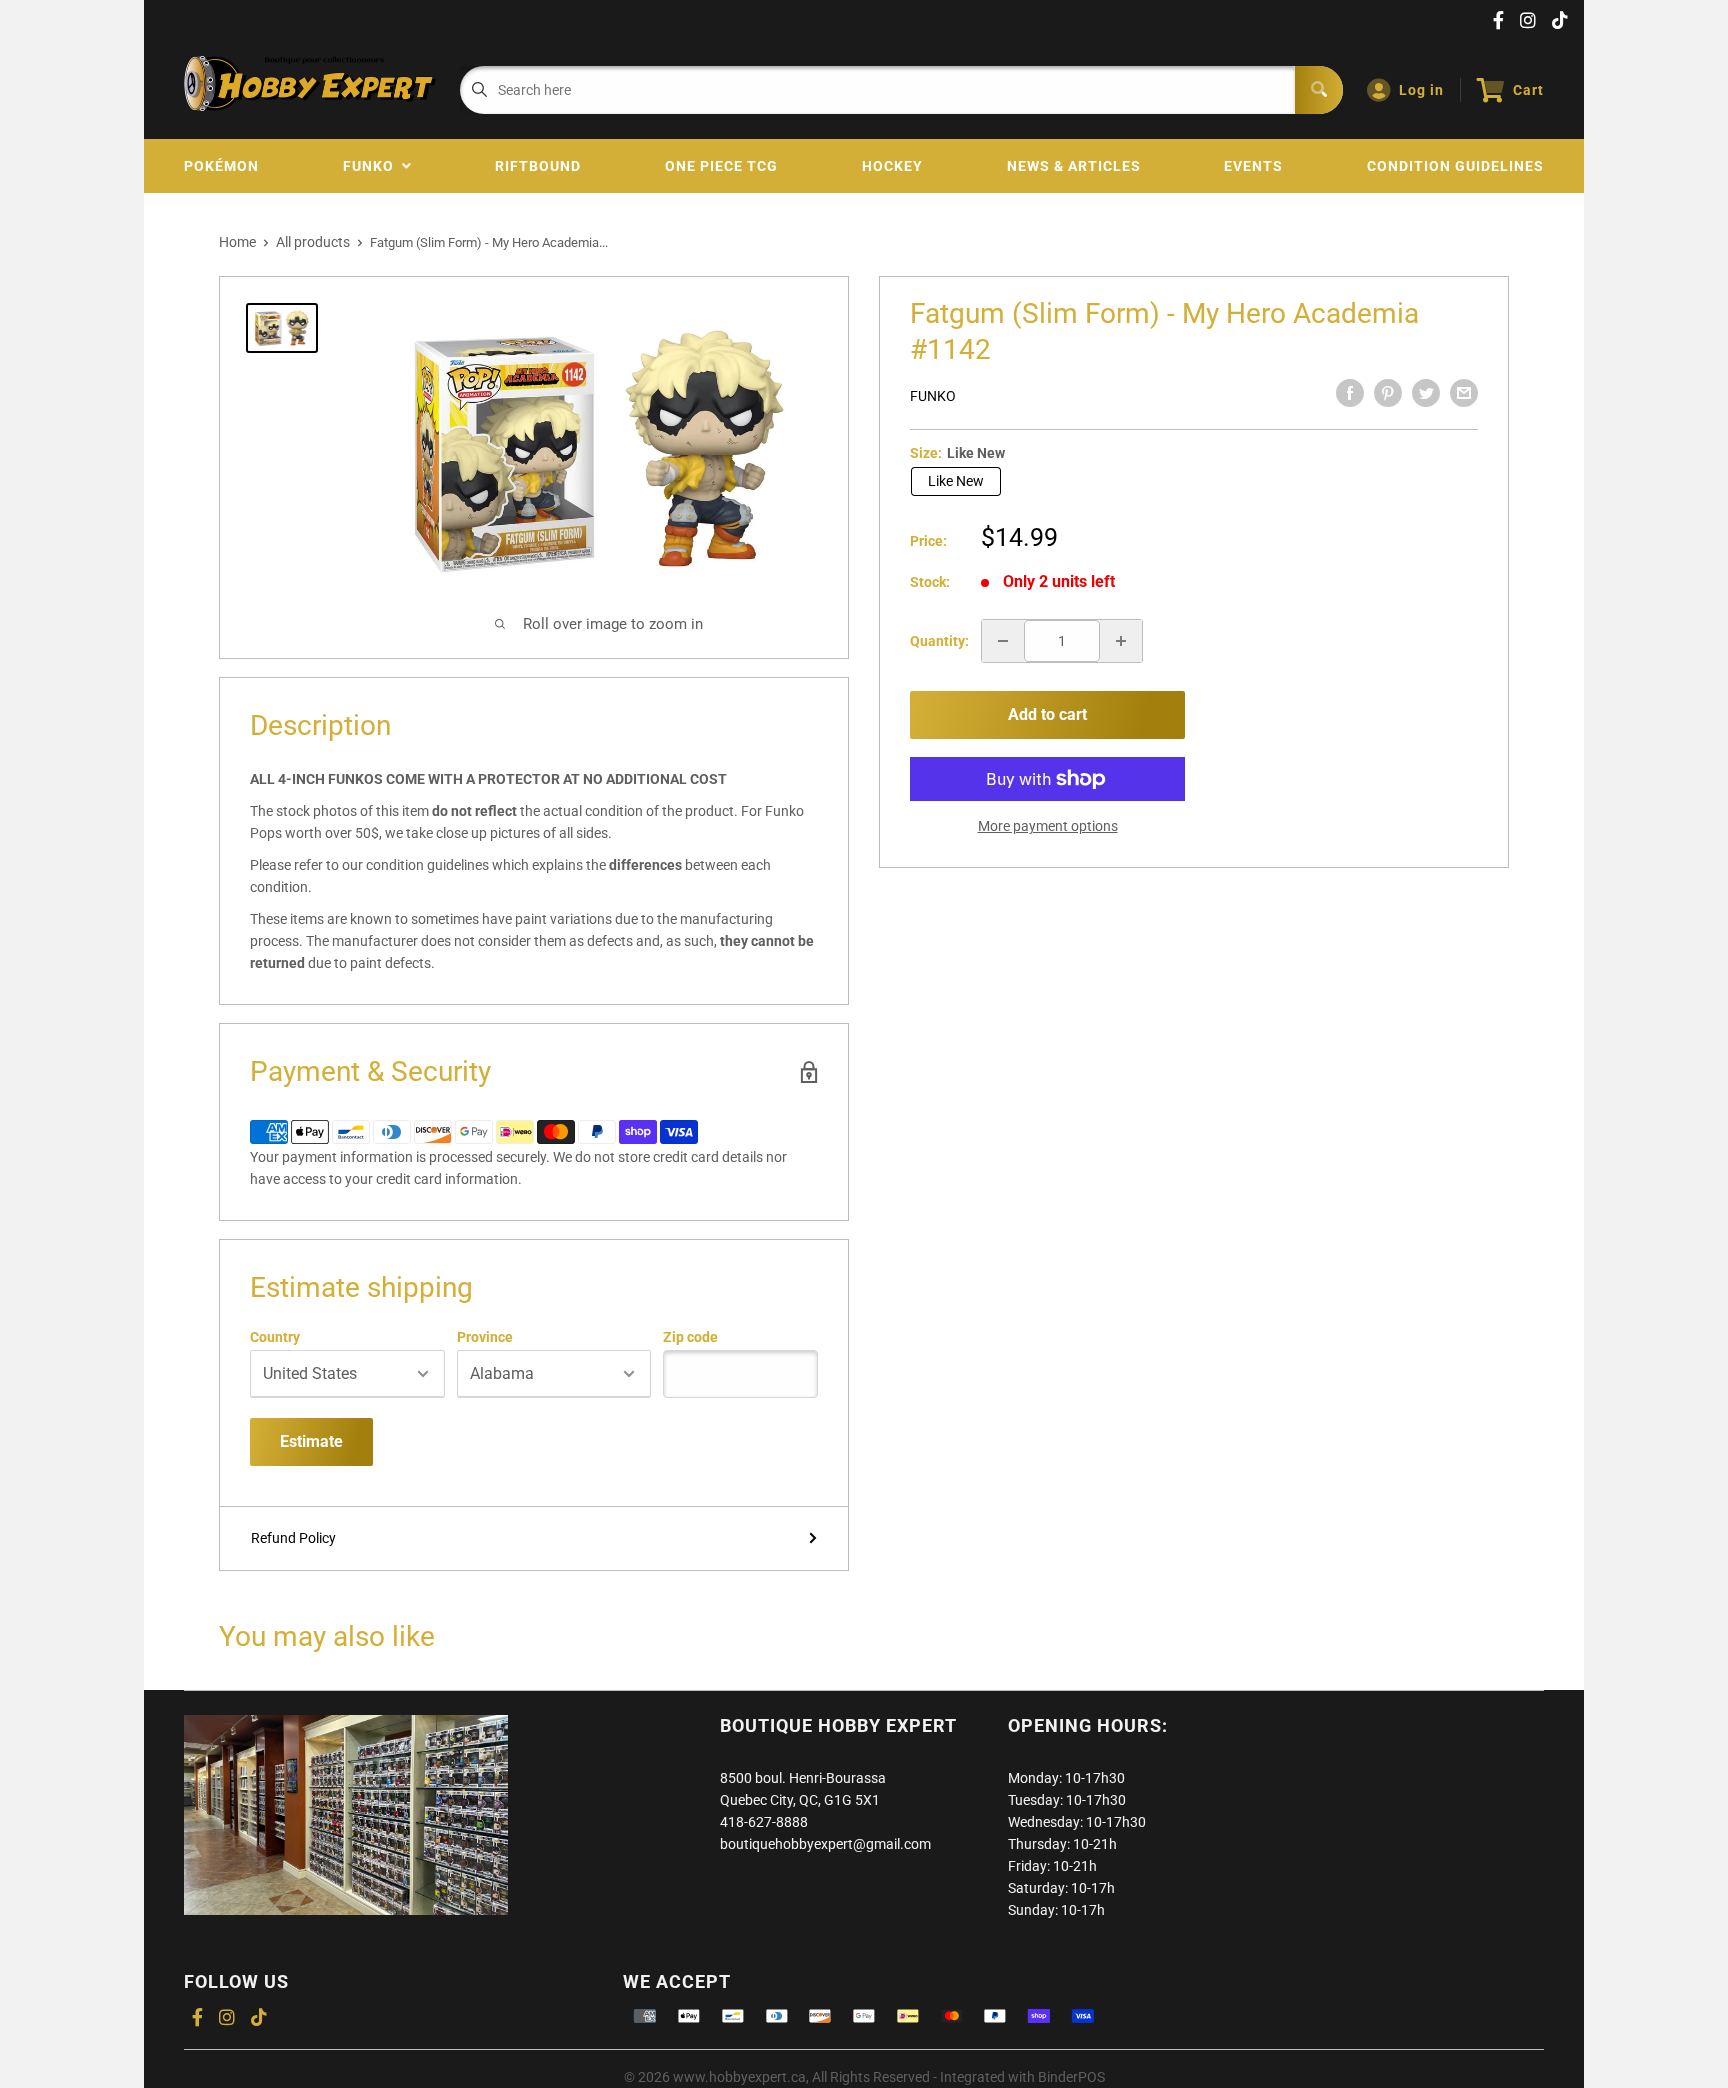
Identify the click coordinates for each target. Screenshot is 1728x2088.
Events (1253, 166)
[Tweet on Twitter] (1426, 393)
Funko (372, 166)
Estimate (311, 1441)
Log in (1421, 90)
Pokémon (221, 166)
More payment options (1048, 826)
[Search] (1319, 90)
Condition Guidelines (1455, 166)
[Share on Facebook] (1350, 393)
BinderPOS (1071, 2077)
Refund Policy (293, 1538)
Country (275, 1337)
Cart (1528, 90)
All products (313, 242)
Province (485, 1337)
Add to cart (1047, 714)
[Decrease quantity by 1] (1003, 641)
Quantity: (939, 641)
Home (237, 242)
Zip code (690, 1337)
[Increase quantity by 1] (1121, 641)
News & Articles (1074, 166)
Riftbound (538, 166)
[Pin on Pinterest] (1388, 393)
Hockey (892, 166)
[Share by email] (1464, 393)
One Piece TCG (721, 166)
